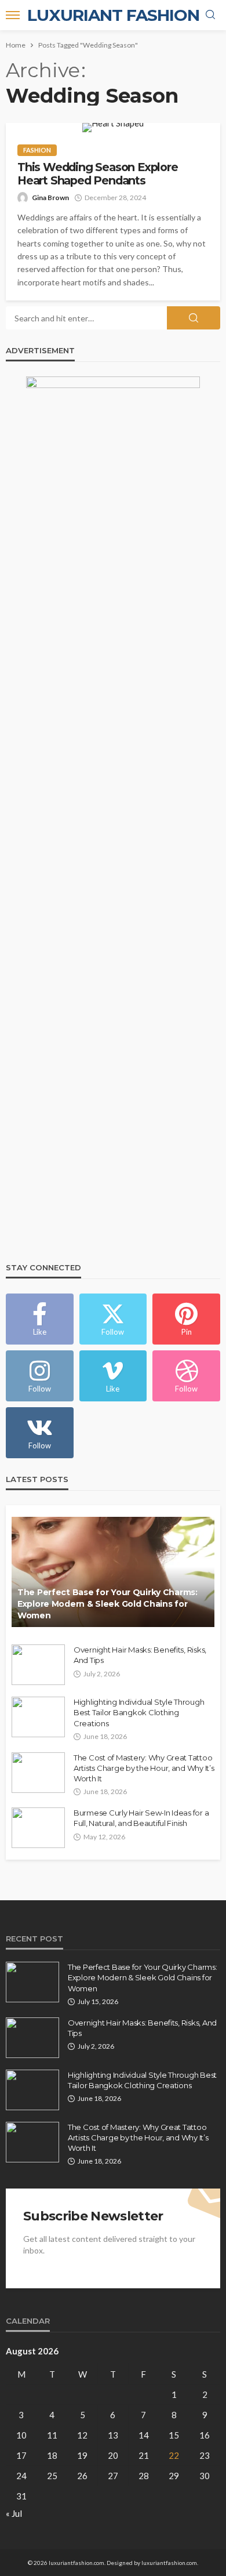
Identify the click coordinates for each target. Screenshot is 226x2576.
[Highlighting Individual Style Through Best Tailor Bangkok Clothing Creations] (38, 1717)
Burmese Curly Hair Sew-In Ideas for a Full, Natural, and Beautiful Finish (141, 1818)
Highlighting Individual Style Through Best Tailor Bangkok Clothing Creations (139, 1712)
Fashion (37, 150)
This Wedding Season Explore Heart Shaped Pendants (98, 174)
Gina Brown (50, 198)
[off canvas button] (13, 15)
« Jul (14, 2513)
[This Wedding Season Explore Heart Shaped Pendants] (113, 128)
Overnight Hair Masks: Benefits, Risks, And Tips (140, 1655)
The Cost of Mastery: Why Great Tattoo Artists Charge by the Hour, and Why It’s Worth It (144, 1768)
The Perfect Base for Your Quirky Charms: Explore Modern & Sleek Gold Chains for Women (107, 1604)
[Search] (210, 15)
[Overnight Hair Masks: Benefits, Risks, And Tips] (38, 1665)
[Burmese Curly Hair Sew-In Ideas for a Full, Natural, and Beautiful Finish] (38, 1828)
